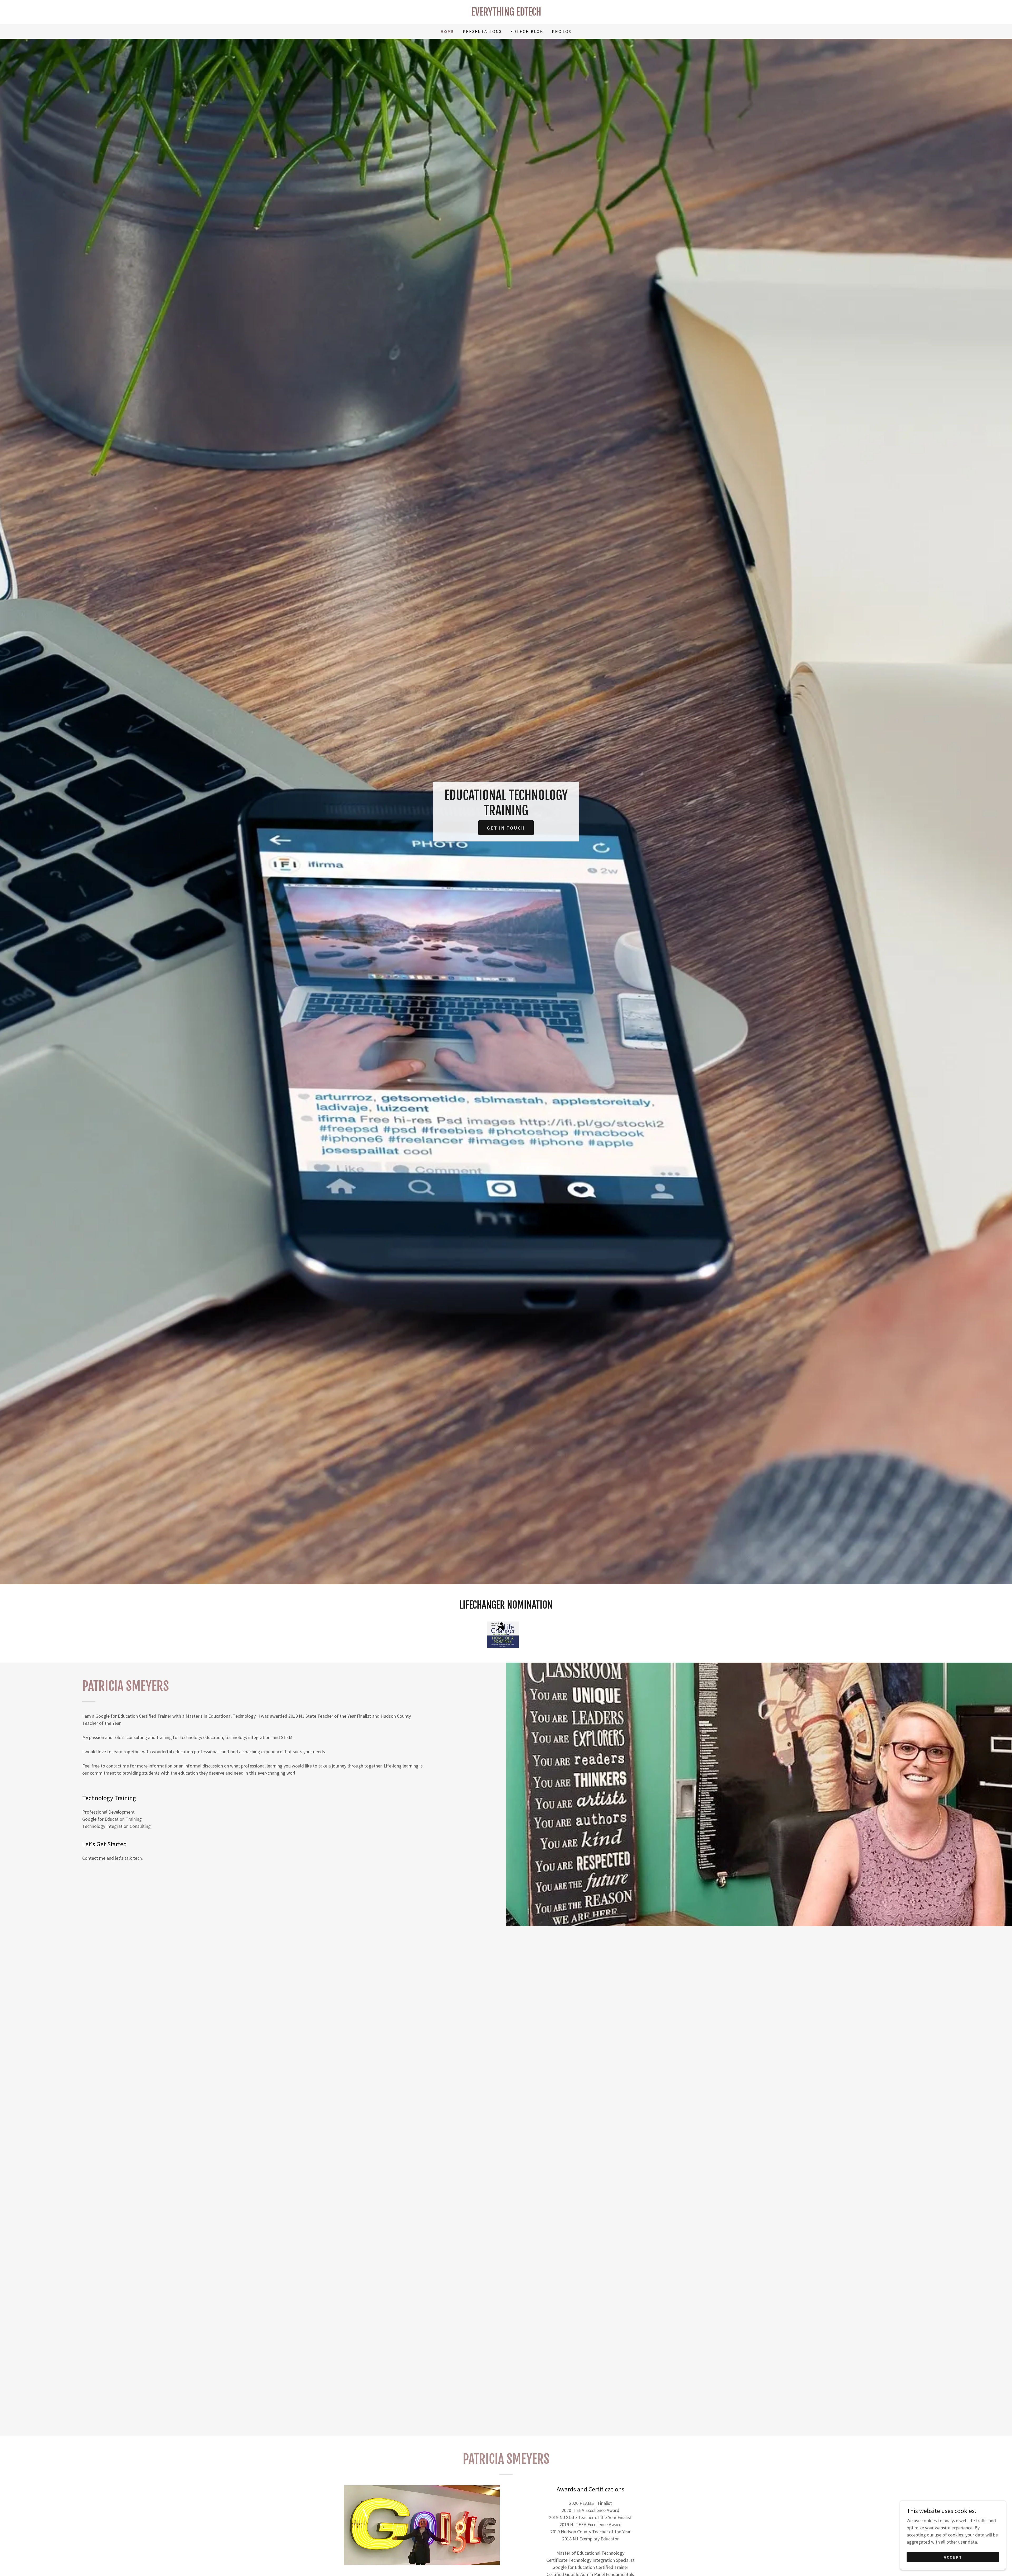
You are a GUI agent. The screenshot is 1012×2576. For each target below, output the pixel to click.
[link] (506, 14)
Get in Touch (506, 828)
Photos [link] (562, 31)
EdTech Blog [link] (527, 31)
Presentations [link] (482, 31)
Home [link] (447, 31)
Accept (953, 2557)
